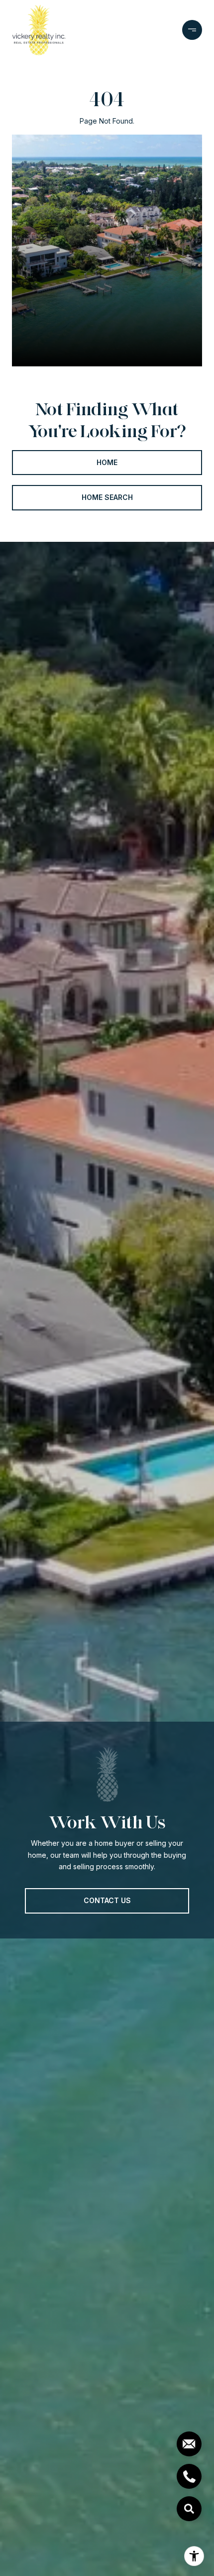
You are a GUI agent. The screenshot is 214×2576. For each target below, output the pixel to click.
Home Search (107, 497)
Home (107, 462)
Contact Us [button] (107, 1900)
